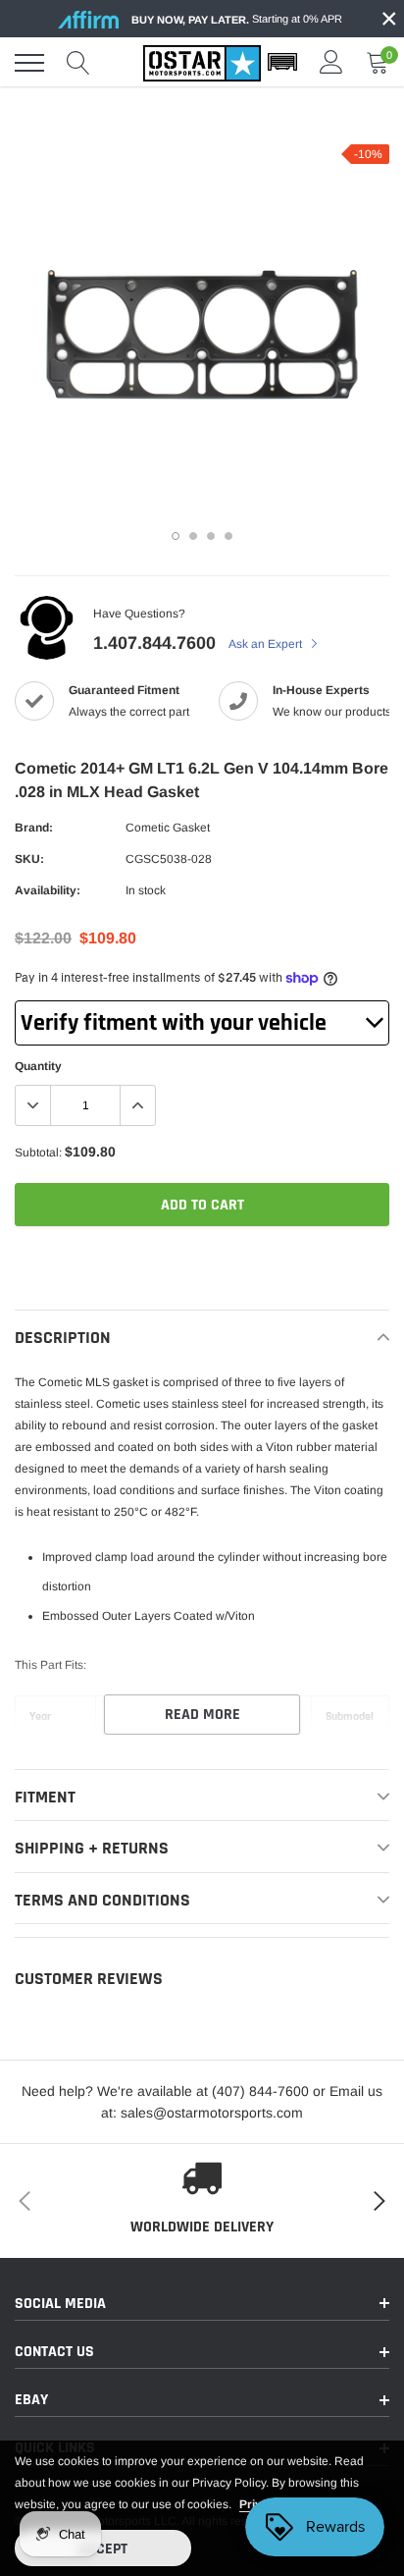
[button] (282, 63)
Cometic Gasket (168, 828)
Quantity (38, 1066)
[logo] (202, 63)
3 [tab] (211, 536)
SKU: (29, 859)
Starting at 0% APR (237, 19)
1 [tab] (176, 536)
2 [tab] (193, 536)
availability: (48, 890)
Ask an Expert (267, 644)
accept (103, 2549)
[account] (331, 63)
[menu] (29, 63)
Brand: (34, 828)
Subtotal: (38, 1153)
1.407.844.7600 (154, 643)
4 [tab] (228, 536)
